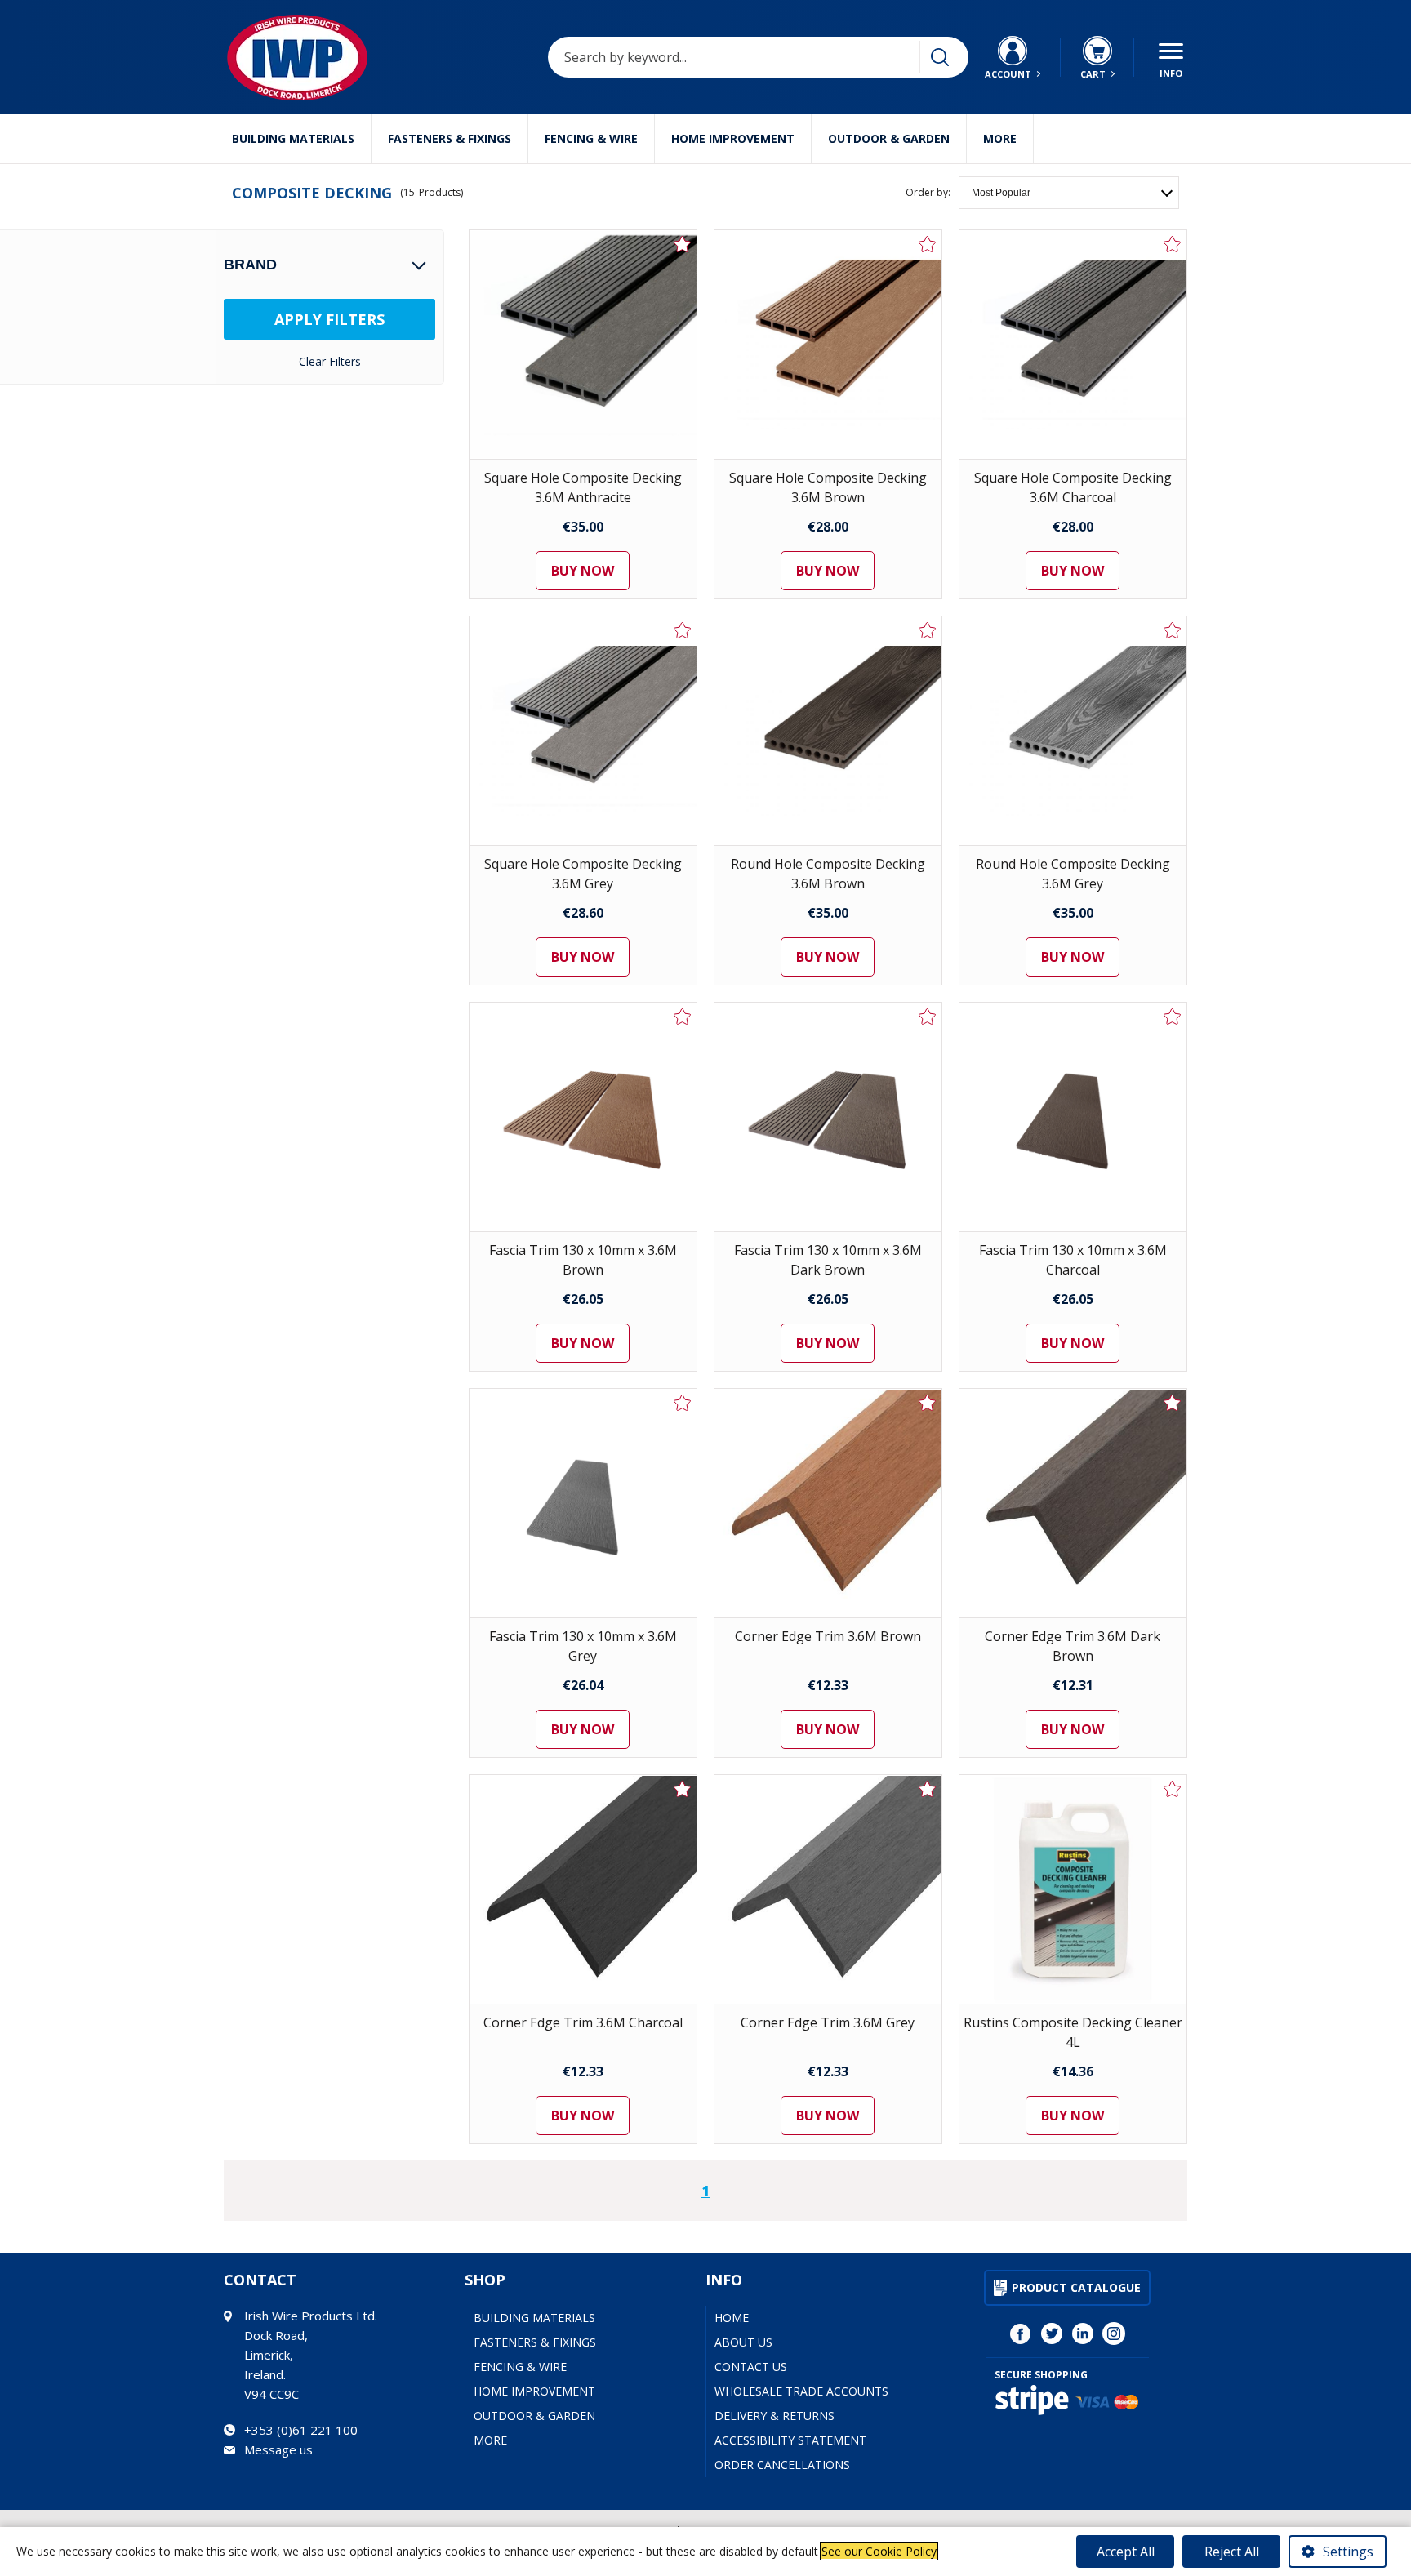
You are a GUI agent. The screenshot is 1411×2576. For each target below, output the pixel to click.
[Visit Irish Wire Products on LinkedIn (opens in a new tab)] (1083, 2334)
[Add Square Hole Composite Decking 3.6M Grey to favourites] (683, 630)
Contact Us (751, 2367)
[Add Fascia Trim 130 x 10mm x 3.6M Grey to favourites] (683, 1403)
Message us (278, 2449)
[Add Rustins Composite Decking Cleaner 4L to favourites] (1173, 1789)
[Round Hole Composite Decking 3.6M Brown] (828, 731)
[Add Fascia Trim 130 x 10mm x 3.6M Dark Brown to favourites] (928, 1017)
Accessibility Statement (790, 2440)
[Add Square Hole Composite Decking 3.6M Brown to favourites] (928, 244)
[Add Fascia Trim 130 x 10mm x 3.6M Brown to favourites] (683, 1017)
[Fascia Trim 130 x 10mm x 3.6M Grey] (583, 1503)
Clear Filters (330, 362)
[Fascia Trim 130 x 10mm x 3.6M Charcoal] (1073, 1117)
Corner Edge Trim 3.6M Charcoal (583, 2022)
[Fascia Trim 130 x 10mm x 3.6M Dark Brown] (828, 1117)
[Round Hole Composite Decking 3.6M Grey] (1073, 731)
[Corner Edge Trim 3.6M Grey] (828, 1889)
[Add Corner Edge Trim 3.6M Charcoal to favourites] (683, 1789)
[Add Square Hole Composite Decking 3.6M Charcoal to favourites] (1173, 244)
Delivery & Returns (774, 2416)
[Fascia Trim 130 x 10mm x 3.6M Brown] (583, 1117)
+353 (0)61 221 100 (301, 2430)
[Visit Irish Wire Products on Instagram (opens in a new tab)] (1114, 2334)
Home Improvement (733, 138)
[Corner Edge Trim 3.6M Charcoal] (583, 1889)
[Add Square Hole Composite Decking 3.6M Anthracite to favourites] (683, 244)
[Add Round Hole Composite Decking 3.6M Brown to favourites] (928, 630)
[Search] (940, 57)
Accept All (1126, 2552)
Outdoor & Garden (889, 138)
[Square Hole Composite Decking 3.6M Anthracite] (583, 345)
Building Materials (293, 138)
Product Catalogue (1076, 2287)
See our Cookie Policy (879, 2551)
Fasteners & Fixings (450, 138)
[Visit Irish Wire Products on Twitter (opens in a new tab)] (1052, 2334)
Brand (250, 265)
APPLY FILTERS (329, 319)
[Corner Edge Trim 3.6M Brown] (828, 1503)
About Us (743, 2342)
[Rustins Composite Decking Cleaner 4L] (1073, 1889)
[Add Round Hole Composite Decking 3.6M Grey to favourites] (1173, 630)
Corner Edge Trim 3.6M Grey (828, 2022)
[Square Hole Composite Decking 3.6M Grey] (583, 731)
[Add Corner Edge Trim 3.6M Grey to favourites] (928, 1789)
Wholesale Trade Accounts (801, 2391)
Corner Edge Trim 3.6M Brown (828, 1636)
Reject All (1232, 2552)
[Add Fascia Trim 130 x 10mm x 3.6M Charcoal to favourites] (1173, 1017)
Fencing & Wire (591, 138)
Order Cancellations (782, 2465)
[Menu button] (1171, 57)
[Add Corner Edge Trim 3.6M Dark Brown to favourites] (1173, 1403)
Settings (1348, 2552)
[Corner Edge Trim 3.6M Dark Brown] (1073, 1503)
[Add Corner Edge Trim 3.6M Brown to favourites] (928, 1403)
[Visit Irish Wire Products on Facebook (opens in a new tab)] (1021, 2334)
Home (732, 2318)
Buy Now (583, 571)
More (1000, 138)
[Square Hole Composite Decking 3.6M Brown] (828, 345)
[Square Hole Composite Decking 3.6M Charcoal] (1073, 345)
